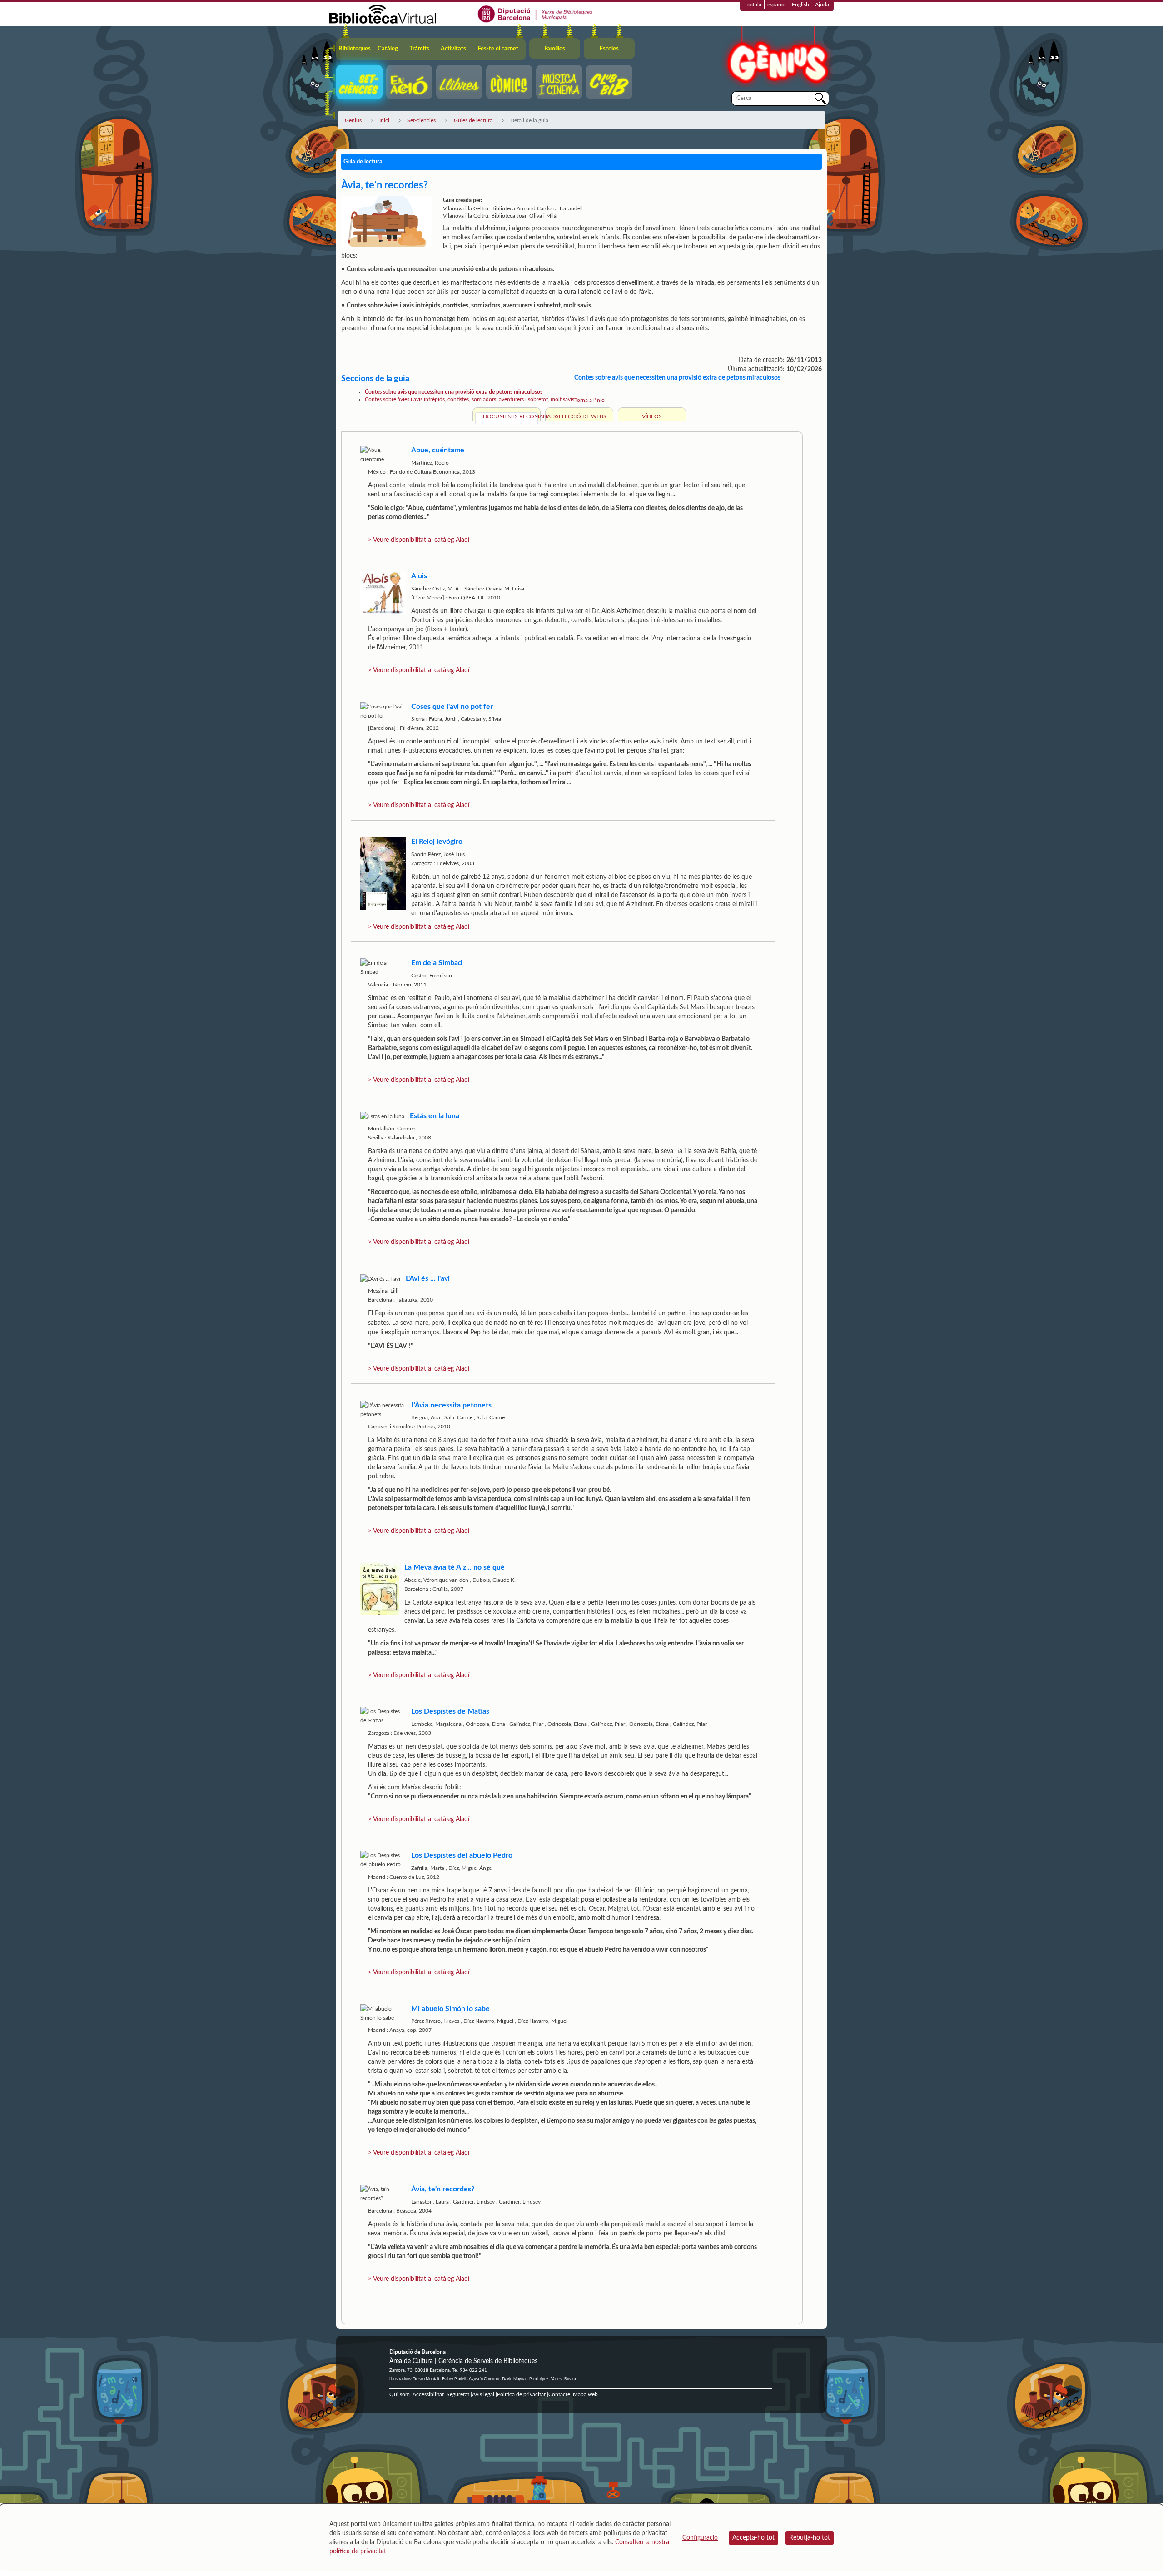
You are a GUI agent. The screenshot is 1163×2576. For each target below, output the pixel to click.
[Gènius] (777, 58)
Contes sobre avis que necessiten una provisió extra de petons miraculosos (454, 392)
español (777, 5)
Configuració (700, 2538)
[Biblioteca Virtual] (383, 14)
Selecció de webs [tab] (581, 416)
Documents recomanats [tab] (510, 416)
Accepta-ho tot (753, 2538)
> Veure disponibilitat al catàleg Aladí (419, 540)
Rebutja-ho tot (810, 2538)
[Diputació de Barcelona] (535, 14)
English (800, 5)
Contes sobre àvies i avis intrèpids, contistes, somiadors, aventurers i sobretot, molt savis (470, 399)
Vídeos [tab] (652, 416)
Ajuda (822, 5)
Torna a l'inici (590, 400)
